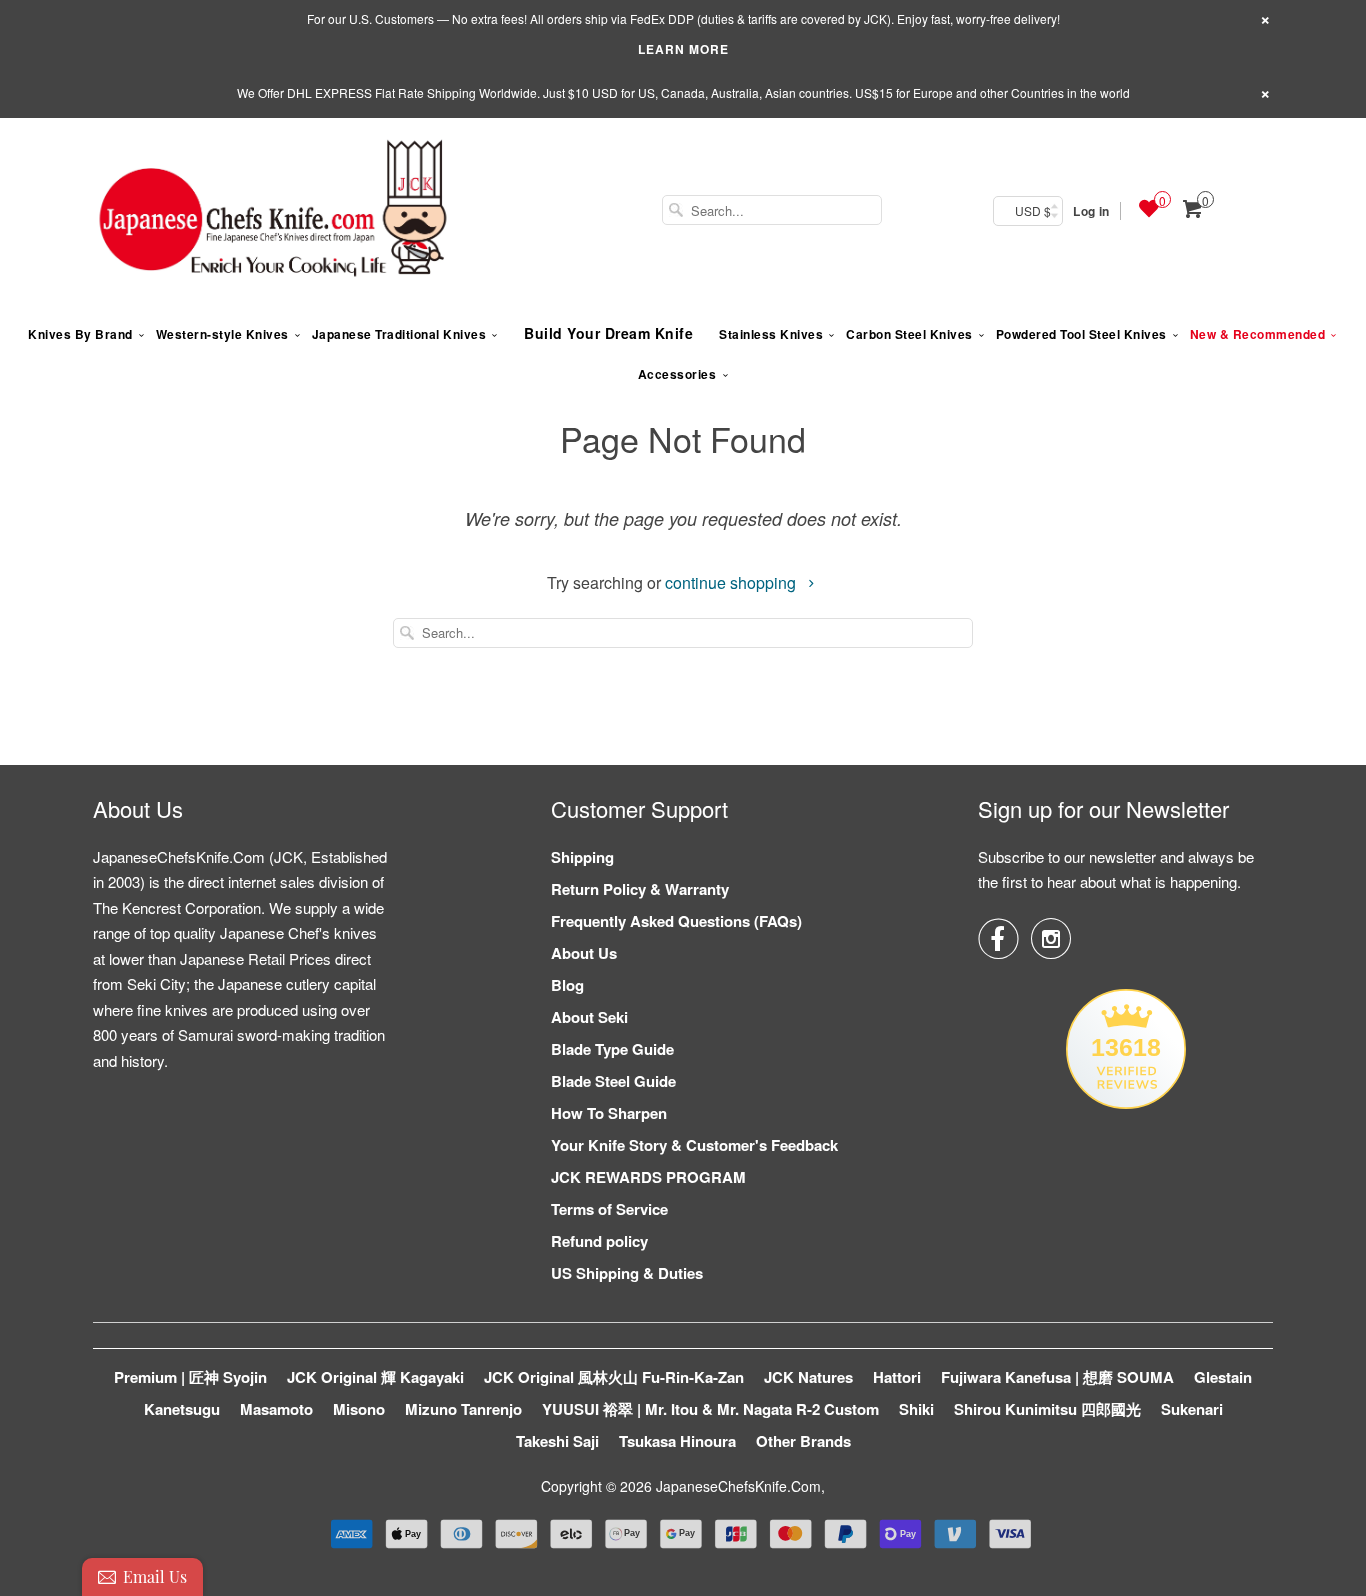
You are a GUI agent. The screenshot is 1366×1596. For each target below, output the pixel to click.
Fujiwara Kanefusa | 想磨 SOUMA (1057, 1377)
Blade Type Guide (612, 1049)
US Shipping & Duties (627, 1273)
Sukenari (1192, 1409)
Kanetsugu (182, 1409)
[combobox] (772, 210)
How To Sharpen (609, 1113)
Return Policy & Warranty (640, 889)
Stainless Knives (771, 334)
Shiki (916, 1409)
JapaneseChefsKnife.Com (738, 1486)
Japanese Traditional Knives (399, 334)
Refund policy (599, 1241)
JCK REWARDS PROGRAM (648, 1177)
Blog (567, 985)
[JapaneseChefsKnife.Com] (273, 211)
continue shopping (732, 582)
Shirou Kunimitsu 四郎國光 (1047, 1409)
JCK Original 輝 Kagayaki (375, 1377)
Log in (1091, 211)
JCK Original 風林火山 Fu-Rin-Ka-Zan (614, 1377)
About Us (584, 953)
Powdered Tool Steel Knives (1081, 334)
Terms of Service (609, 1209)
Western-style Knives (222, 334)
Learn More (683, 49)
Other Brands (803, 1441)
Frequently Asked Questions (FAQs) (676, 921)
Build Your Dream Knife (608, 333)
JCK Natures (808, 1377)
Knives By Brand (80, 334)
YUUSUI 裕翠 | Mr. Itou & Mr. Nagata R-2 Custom (710, 1409)
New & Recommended (1258, 334)
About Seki (589, 1017)
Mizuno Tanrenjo (463, 1409)
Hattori (897, 1377)
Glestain (1223, 1377)
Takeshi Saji (557, 1441)
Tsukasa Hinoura (677, 1441)
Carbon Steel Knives (909, 334)
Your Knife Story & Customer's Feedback (694, 1145)
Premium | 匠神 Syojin (190, 1377)
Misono (359, 1409)
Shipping (582, 857)
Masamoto (276, 1409)
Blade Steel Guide (613, 1081)
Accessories (677, 374)
